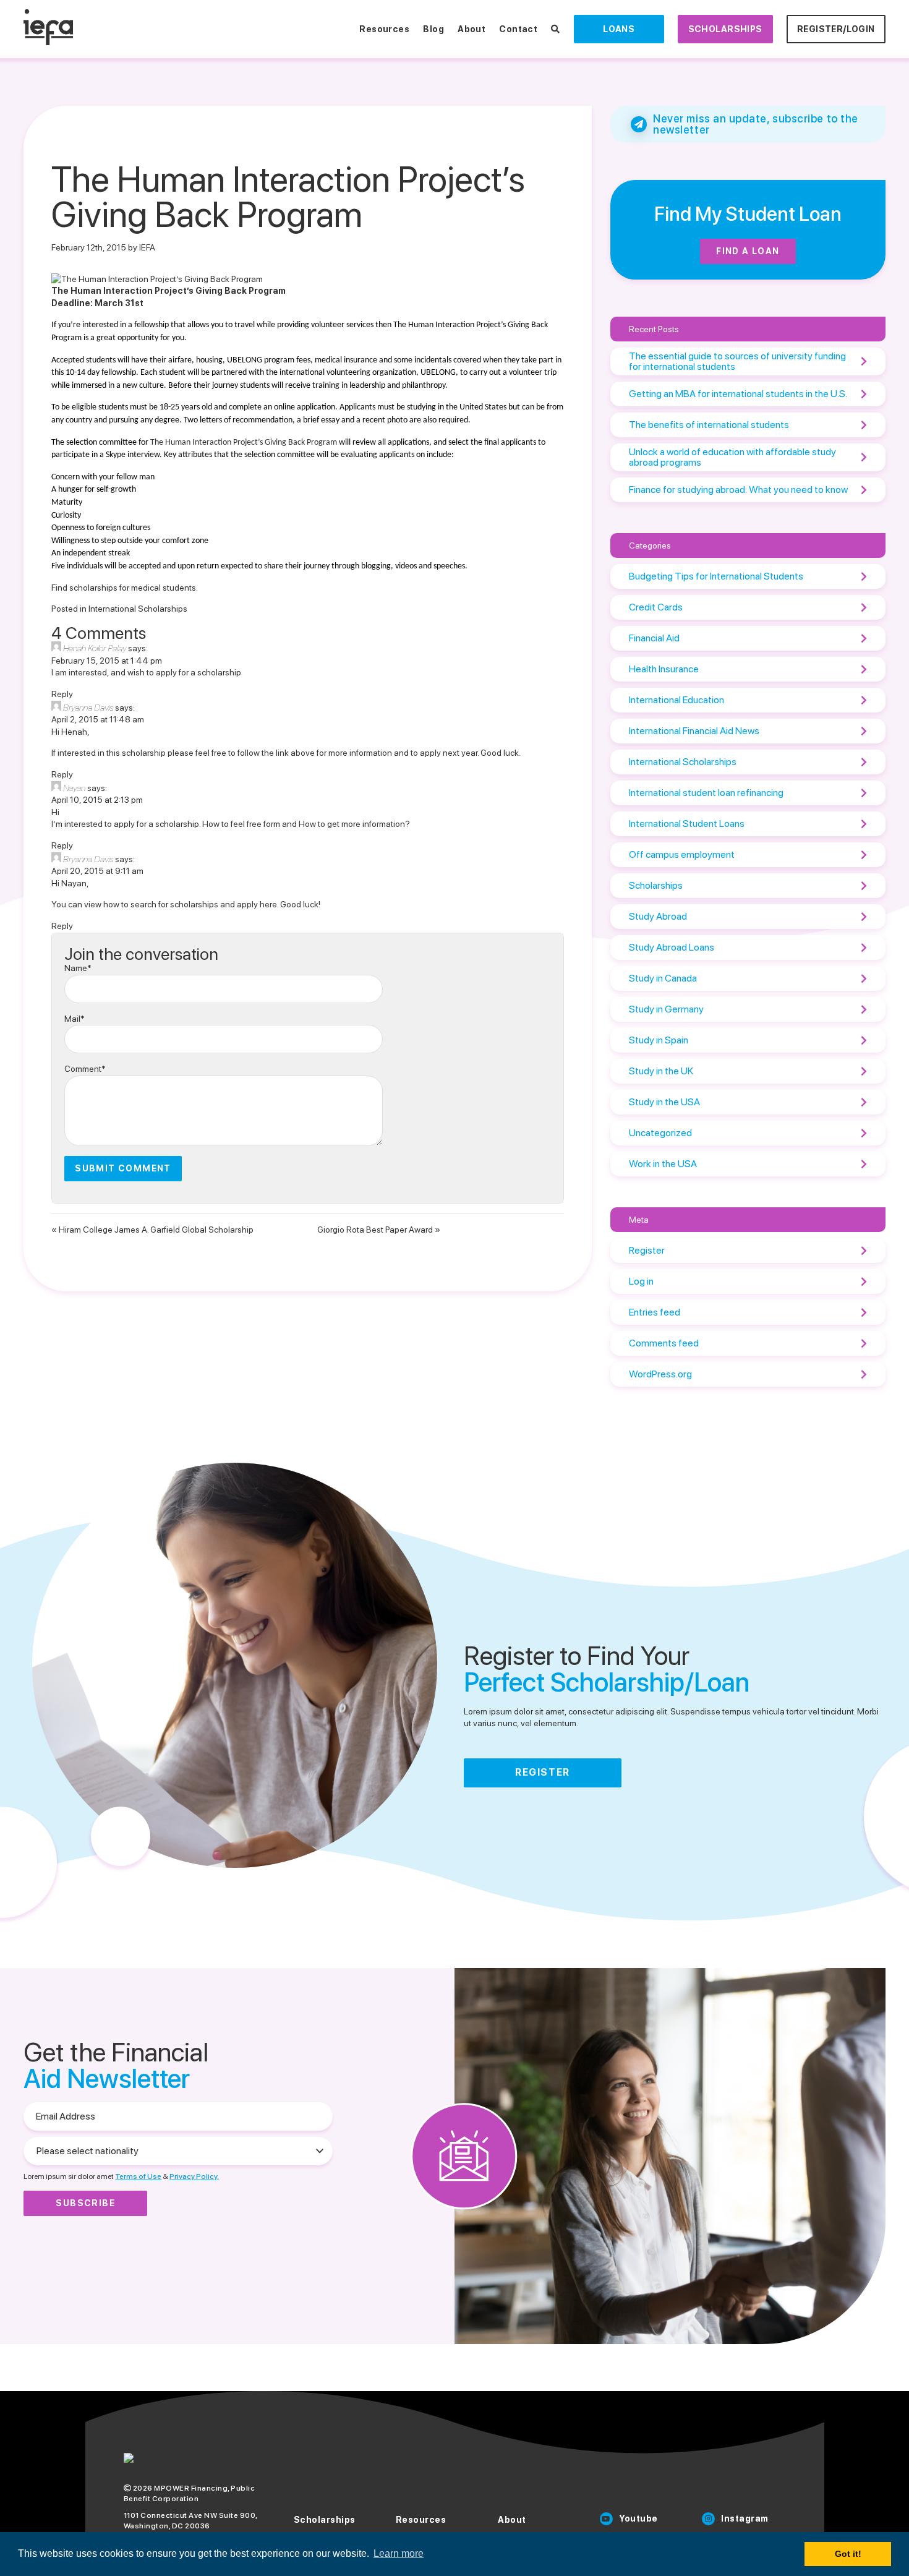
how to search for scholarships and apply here (190, 904)
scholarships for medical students (133, 588)
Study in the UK (661, 1071)
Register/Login (836, 29)
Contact (518, 29)
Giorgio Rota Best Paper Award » (379, 1230)
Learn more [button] (399, 2553)
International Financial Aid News (694, 731)
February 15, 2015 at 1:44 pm (107, 661)
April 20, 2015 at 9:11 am (97, 871)
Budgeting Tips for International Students (716, 576)
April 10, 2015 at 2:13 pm (97, 800)
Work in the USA (663, 1164)
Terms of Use (138, 2176)
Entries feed (655, 1312)
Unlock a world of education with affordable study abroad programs (732, 457)
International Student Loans (687, 824)
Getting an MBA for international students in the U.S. (738, 394)
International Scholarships (138, 609)
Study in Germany (666, 1009)
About (472, 29)
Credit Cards (656, 607)
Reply (62, 694)
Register (647, 1250)
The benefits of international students (709, 425)
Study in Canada (663, 978)
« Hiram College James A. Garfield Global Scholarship (152, 1230)
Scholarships (725, 29)
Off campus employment (682, 854)
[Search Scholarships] (555, 29)
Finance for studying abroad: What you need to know (738, 490)
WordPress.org (660, 1374)
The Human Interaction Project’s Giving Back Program (244, 443)
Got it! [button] (848, 2554)
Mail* (75, 1019)
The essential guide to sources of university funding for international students (737, 362)
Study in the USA (664, 1102)
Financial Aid (654, 638)
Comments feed (664, 1343)
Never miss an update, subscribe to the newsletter (756, 124)
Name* (78, 968)
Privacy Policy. (194, 2176)
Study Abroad (658, 916)
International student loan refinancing (706, 793)
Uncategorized (660, 1133)
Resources (384, 29)
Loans (619, 29)
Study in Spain (659, 1040)
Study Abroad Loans (672, 947)
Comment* (85, 1069)
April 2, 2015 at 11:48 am (98, 719)
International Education (676, 700)
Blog (433, 29)
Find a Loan (748, 251)
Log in (641, 1281)
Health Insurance (664, 669)
